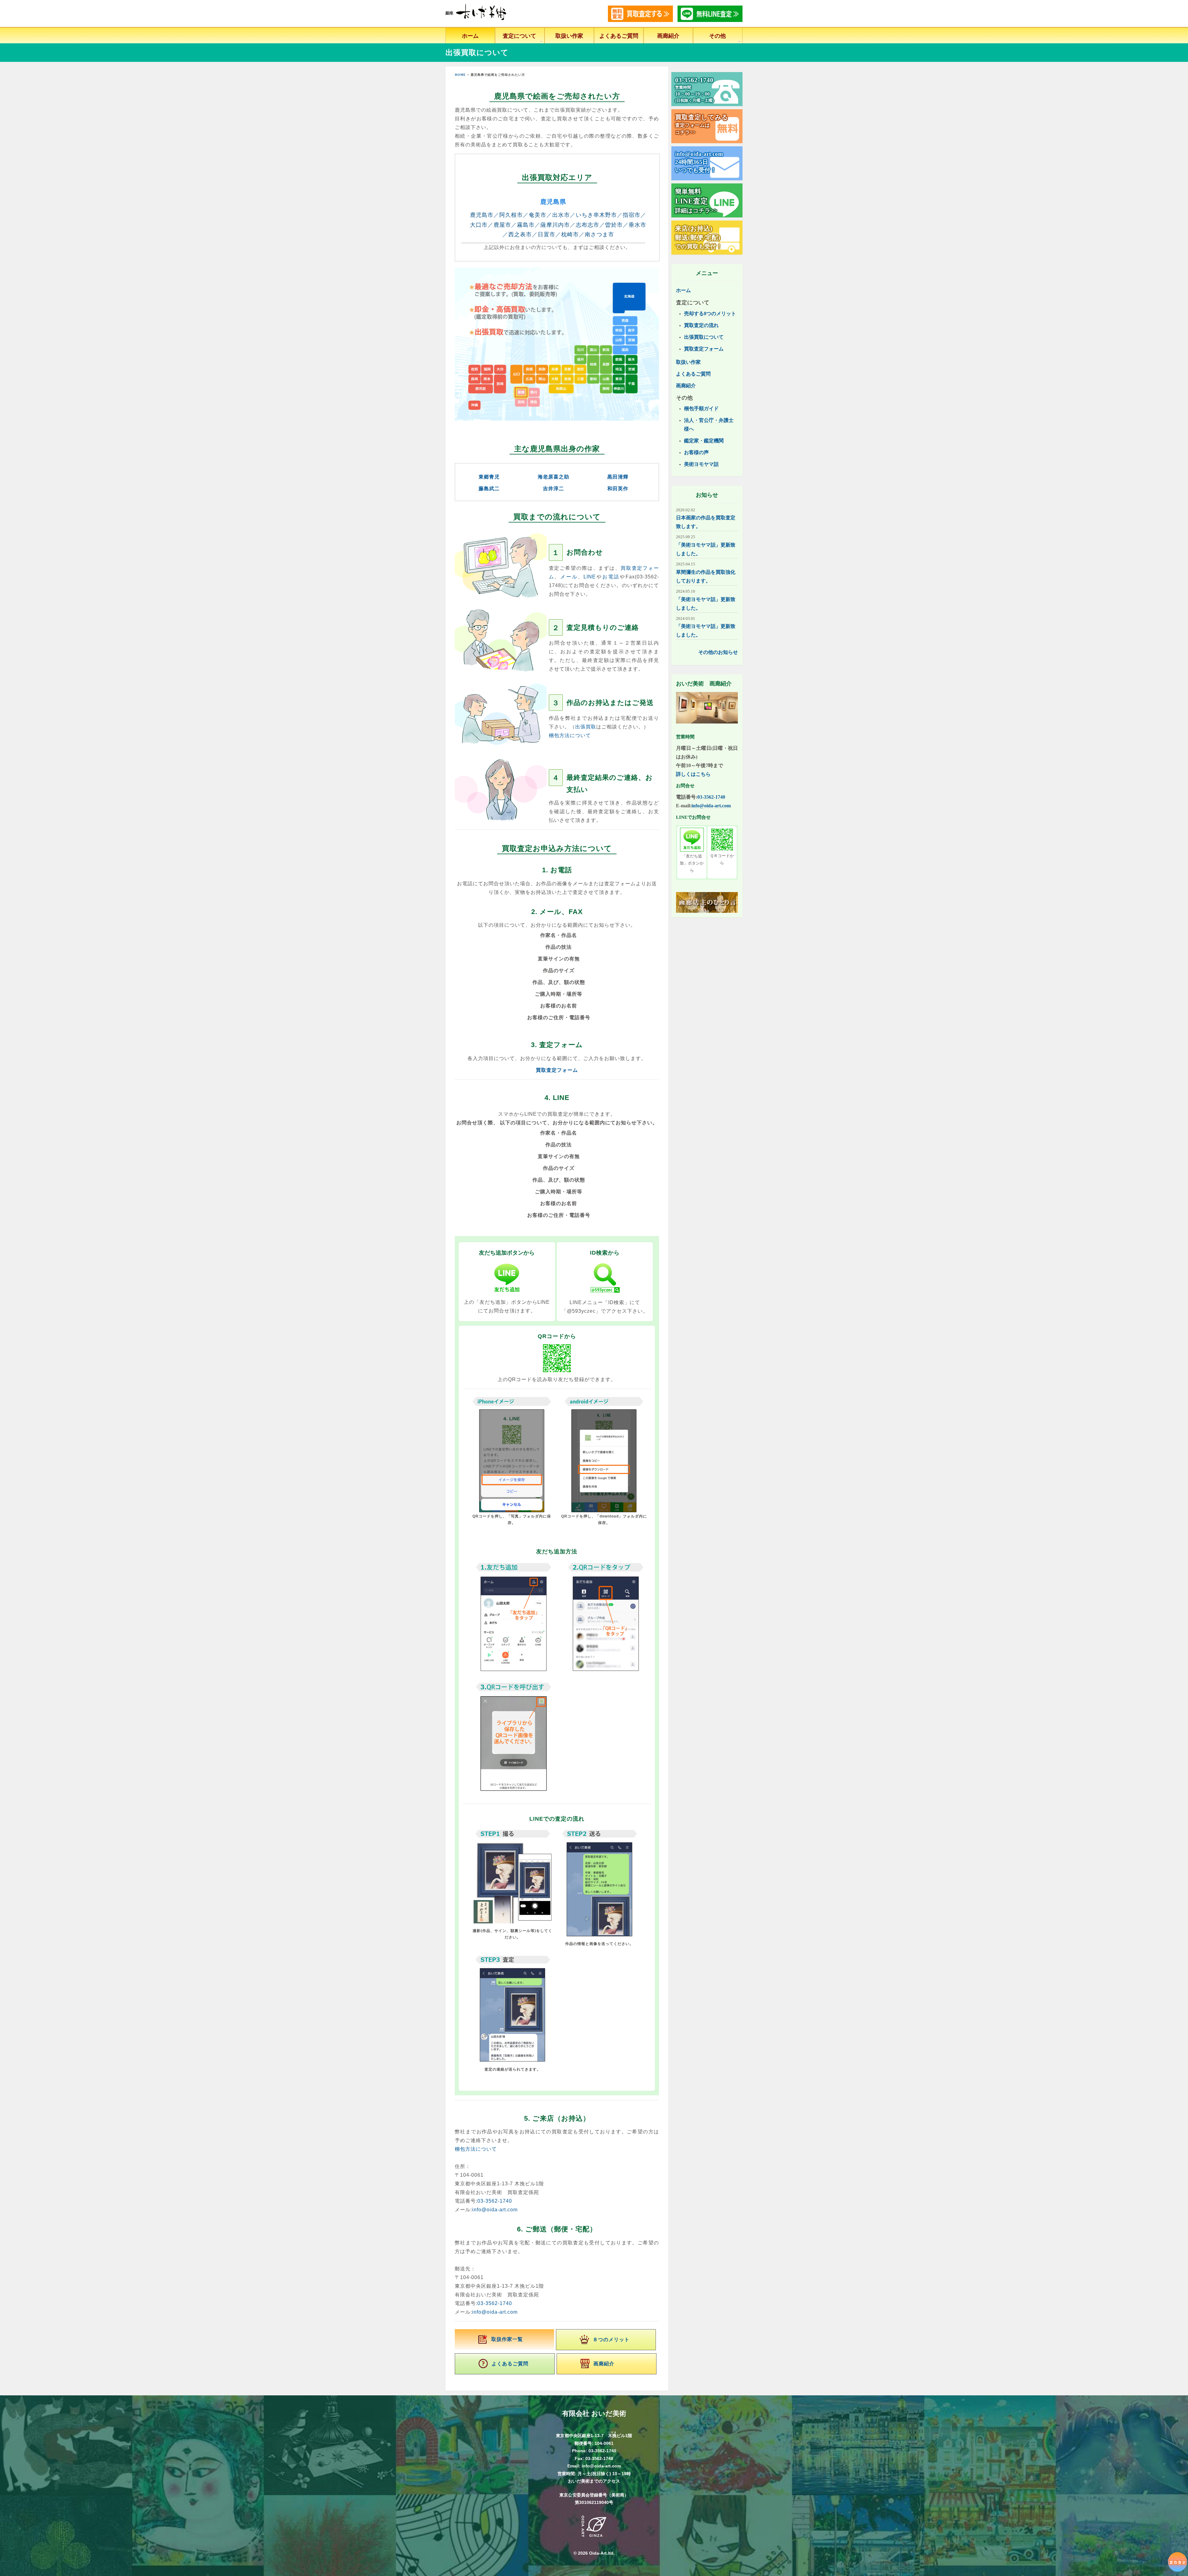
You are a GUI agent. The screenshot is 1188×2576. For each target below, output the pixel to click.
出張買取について (704, 337)
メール (569, 577)
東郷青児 (489, 477)
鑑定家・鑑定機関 (704, 441)
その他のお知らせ (718, 652)
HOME (460, 75)
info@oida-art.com (495, 2210)
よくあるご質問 (619, 36)
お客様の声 (696, 452)
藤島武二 (489, 489)
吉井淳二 (553, 489)
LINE (590, 577)
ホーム (470, 36)
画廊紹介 (668, 36)
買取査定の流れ (701, 325)
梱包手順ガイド (701, 408)
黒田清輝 (618, 477)
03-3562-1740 (495, 2201)
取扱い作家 (569, 36)
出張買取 (586, 727)
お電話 (611, 577)
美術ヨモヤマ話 (701, 464)
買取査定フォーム (557, 1070)
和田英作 (618, 489)
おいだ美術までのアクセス (594, 2481)
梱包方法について (570, 735)
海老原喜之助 (553, 477)
